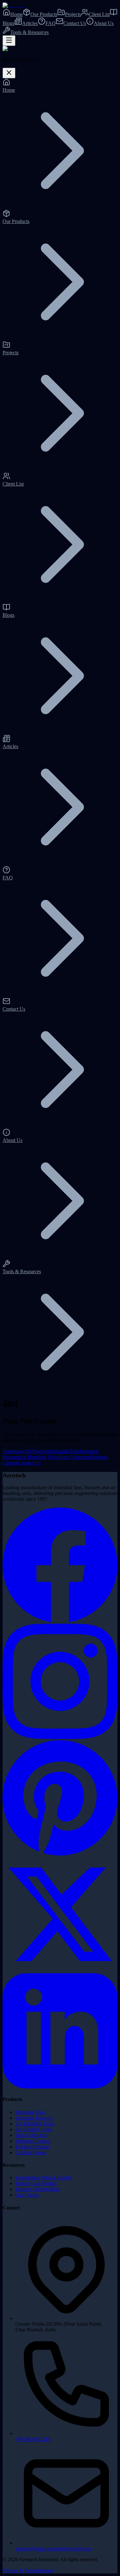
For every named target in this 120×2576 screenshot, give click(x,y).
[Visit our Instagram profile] (60, 1737)
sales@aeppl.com (74, 2549)
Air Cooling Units (34, 2129)
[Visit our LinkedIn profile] (60, 2087)
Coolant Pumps (31, 2152)
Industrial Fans (65, 1451)
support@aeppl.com (36, 2549)
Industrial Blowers (34, 2118)
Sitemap (45, 2570)
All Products (37, 1451)
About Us (104, 23)
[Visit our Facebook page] (60, 1621)
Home (16, 14)
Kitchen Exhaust (32, 2147)
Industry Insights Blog (38, 2189)
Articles (30, 23)
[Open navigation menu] (9, 41)
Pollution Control (33, 2141)
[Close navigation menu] (9, 73)
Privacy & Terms (20, 2570)
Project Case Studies (36, 2183)
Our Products (44, 14)
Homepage (14, 1451)
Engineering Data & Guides (44, 2178)
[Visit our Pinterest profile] (60, 1854)
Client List (99, 14)
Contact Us (75, 23)
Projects (73, 14)
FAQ (51, 23)
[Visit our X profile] (60, 1970)
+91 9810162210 (33, 2439)
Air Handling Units (39, 1457)
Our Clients (27, 2195)
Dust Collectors (74, 1457)
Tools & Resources (29, 32)
